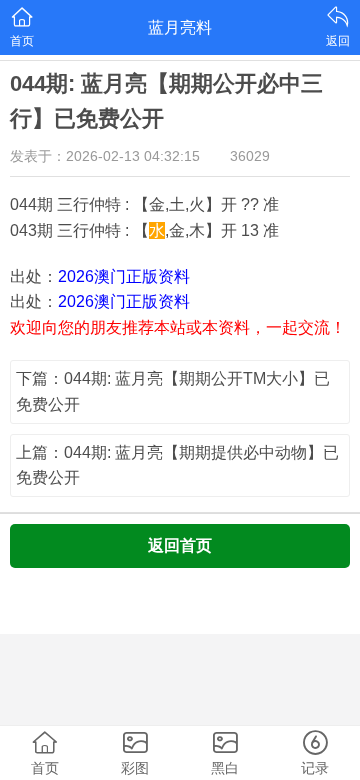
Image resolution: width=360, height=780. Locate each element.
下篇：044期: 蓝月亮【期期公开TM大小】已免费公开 (173, 391)
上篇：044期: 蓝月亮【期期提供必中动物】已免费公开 (177, 465)
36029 (250, 156)
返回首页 (180, 545)
